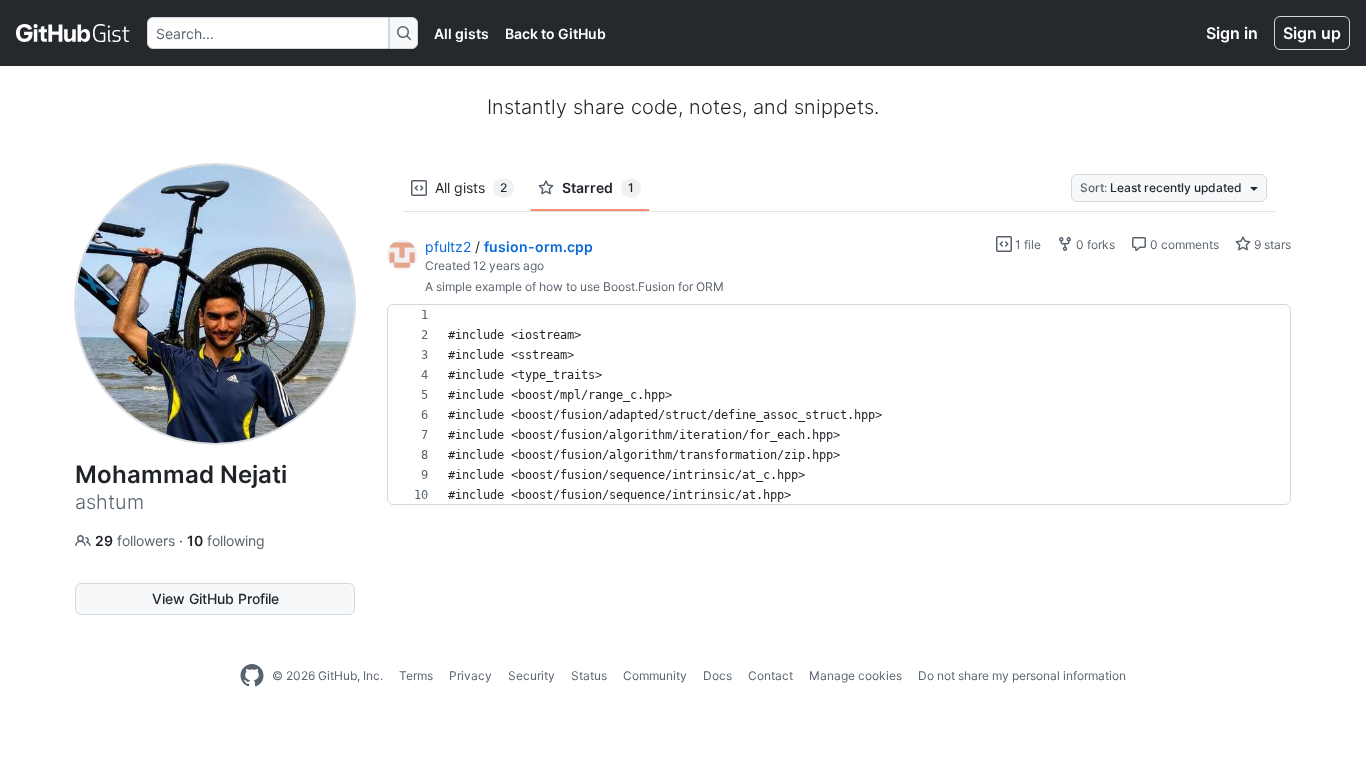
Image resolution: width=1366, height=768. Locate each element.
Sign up (1312, 33)
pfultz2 (448, 246)
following (226, 540)
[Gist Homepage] (73, 33)
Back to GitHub (555, 33)
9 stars (1271, 244)
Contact (770, 675)
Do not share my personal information (1022, 675)
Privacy (470, 675)
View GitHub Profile (215, 598)
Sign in (1232, 33)
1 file (1026, 244)
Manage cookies (855, 675)
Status (589, 675)
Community (655, 675)
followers (137, 540)
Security (531, 675)
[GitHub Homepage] (252, 676)
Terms (416, 675)
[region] (839, 405)
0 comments (1183, 244)
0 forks (1094, 244)
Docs (717, 675)
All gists (461, 33)
